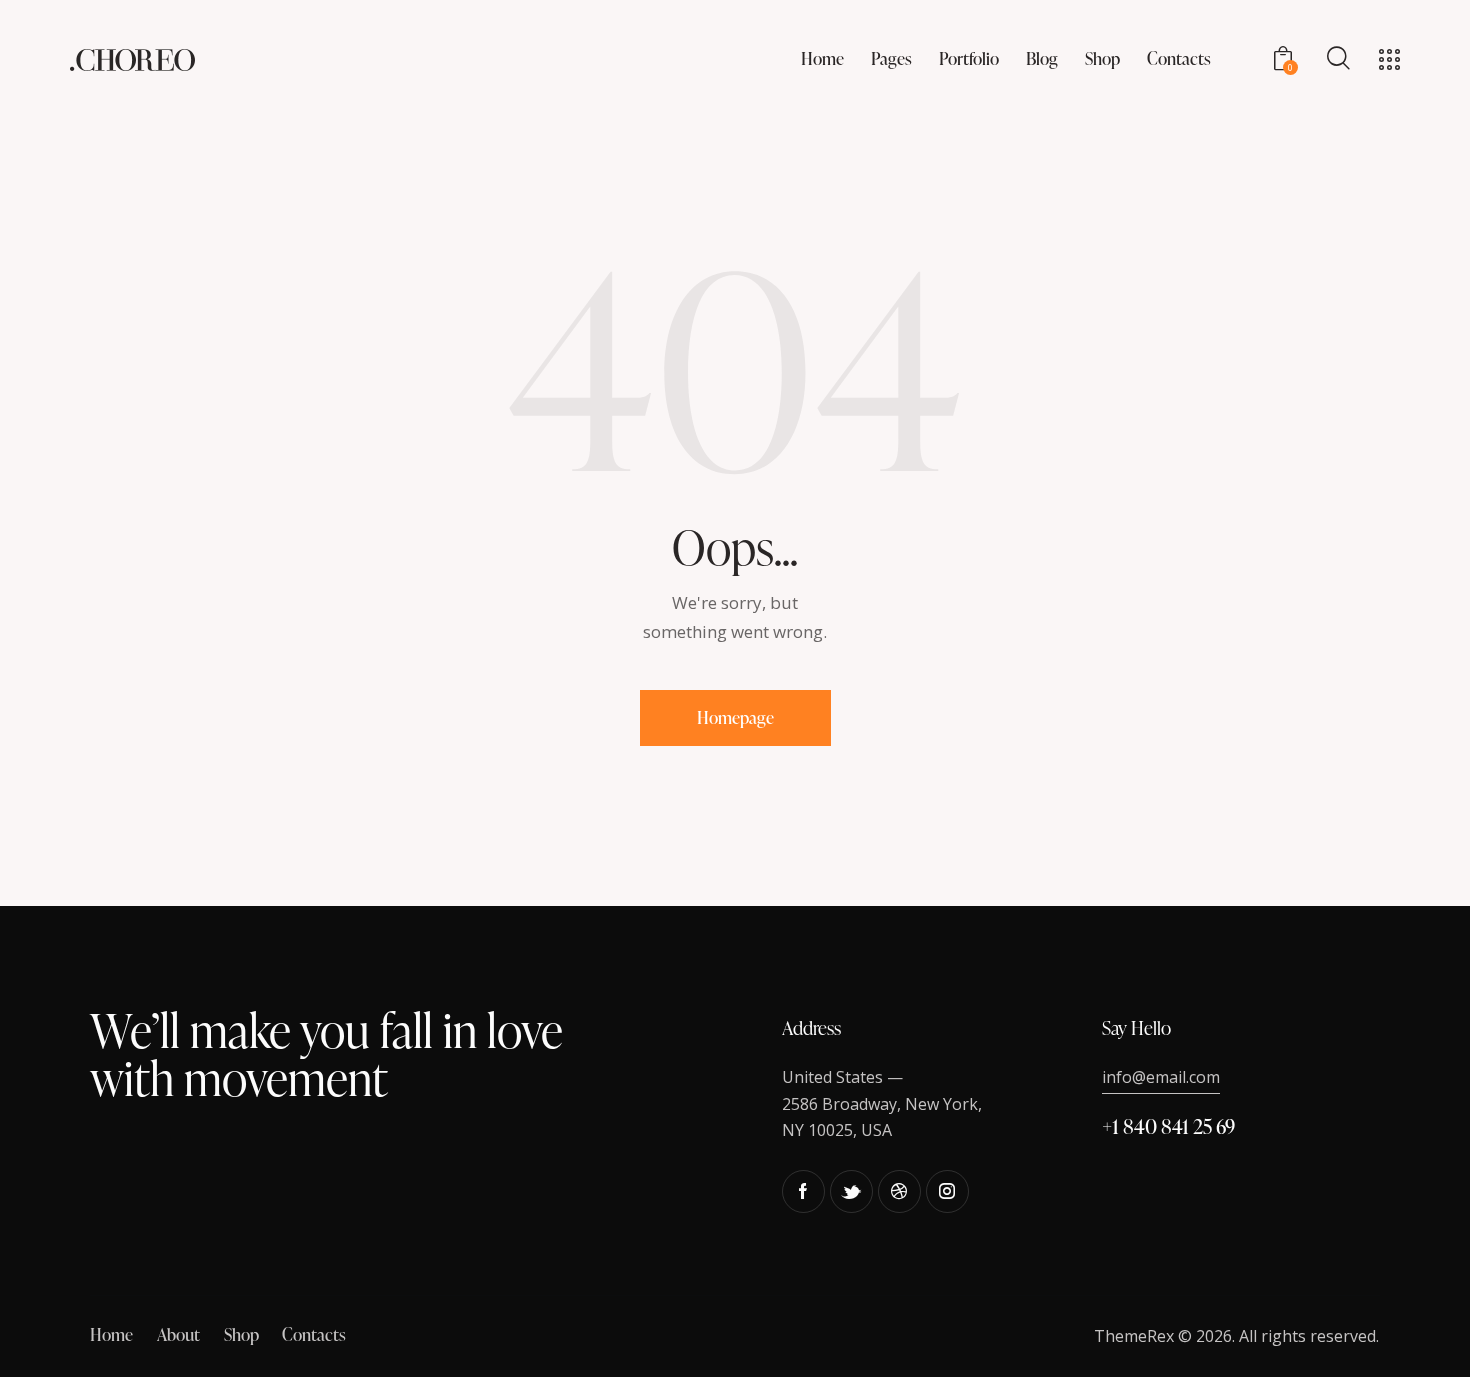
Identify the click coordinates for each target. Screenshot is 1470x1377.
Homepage (735, 717)
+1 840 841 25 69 (1168, 1126)
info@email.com (1161, 1077)
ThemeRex (1134, 1336)
